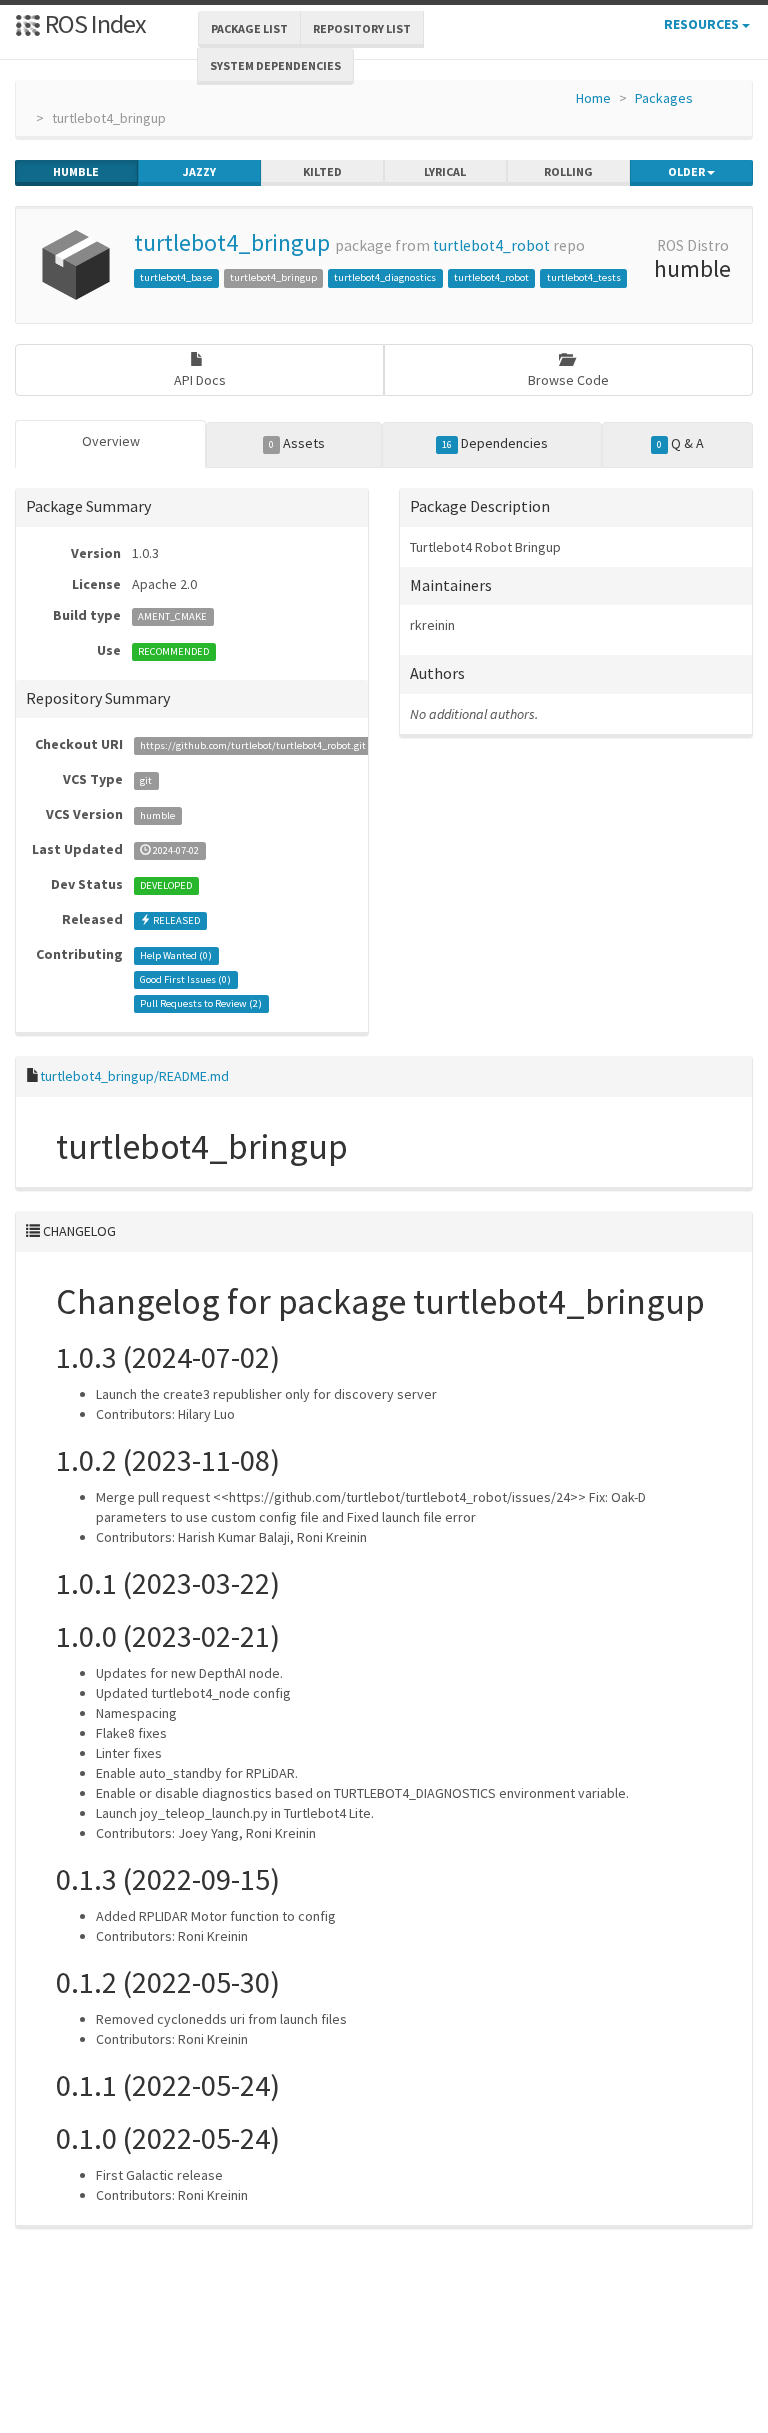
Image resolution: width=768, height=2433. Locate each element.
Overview (111, 441)
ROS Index (93, 23)
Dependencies (495, 443)
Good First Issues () (185, 979)
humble (76, 171)
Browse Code (568, 380)
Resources (703, 24)
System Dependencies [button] (275, 65)
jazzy (199, 171)
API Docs (200, 380)
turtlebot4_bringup (232, 242)
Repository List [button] (362, 28)
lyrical (445, 171)
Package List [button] (249, 28)
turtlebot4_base (176, 277)
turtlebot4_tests (584, 277)
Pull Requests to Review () (201, 1003)
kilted (322, 171)
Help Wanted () (176, 955)
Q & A (680, 443)
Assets (297, 443)
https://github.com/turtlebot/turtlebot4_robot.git (253, 745)
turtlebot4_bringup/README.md (134, 1076)
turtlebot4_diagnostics (385, 277)
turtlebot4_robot (491, 245)
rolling (568, 171)
